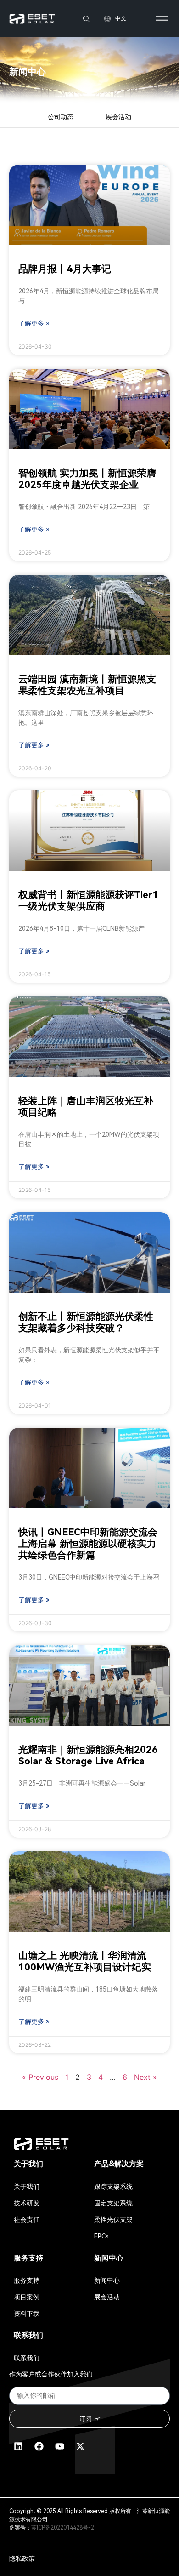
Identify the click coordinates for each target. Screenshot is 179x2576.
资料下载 (27, 2313)
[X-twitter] (80, 2446)
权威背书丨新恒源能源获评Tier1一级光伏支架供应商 (88, 901)
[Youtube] (60, 2446)
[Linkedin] (18, 2446)
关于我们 (27, 2187)
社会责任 (27, 2220)
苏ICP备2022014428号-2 (63, 2528)
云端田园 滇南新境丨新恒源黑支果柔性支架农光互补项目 (87, 685)
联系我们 (27, 2358)
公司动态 (61, 117)
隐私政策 (22, 2559)
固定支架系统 (113, 2203)
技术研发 (27, 2203)
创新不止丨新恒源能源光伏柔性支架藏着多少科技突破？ (86, 1322)
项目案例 (27, 2297)
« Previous (40, 2077)
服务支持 (27, 2280)
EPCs (101, 2236)
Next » (145, 2077)
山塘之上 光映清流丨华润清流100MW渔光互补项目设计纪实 (85, 1961)
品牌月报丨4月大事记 (65, 269)
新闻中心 (107, 2280)
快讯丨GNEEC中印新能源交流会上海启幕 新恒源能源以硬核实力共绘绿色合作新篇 (88, 1544)
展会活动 (118, 117)
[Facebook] (39, 2446)
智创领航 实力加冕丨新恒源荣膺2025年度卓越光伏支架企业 (87, 479)
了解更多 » (34, 323)
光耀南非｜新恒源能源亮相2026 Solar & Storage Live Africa (88, 1755)
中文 (121, 18)
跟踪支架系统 (113, 2187)
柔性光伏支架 (113, 2220)
